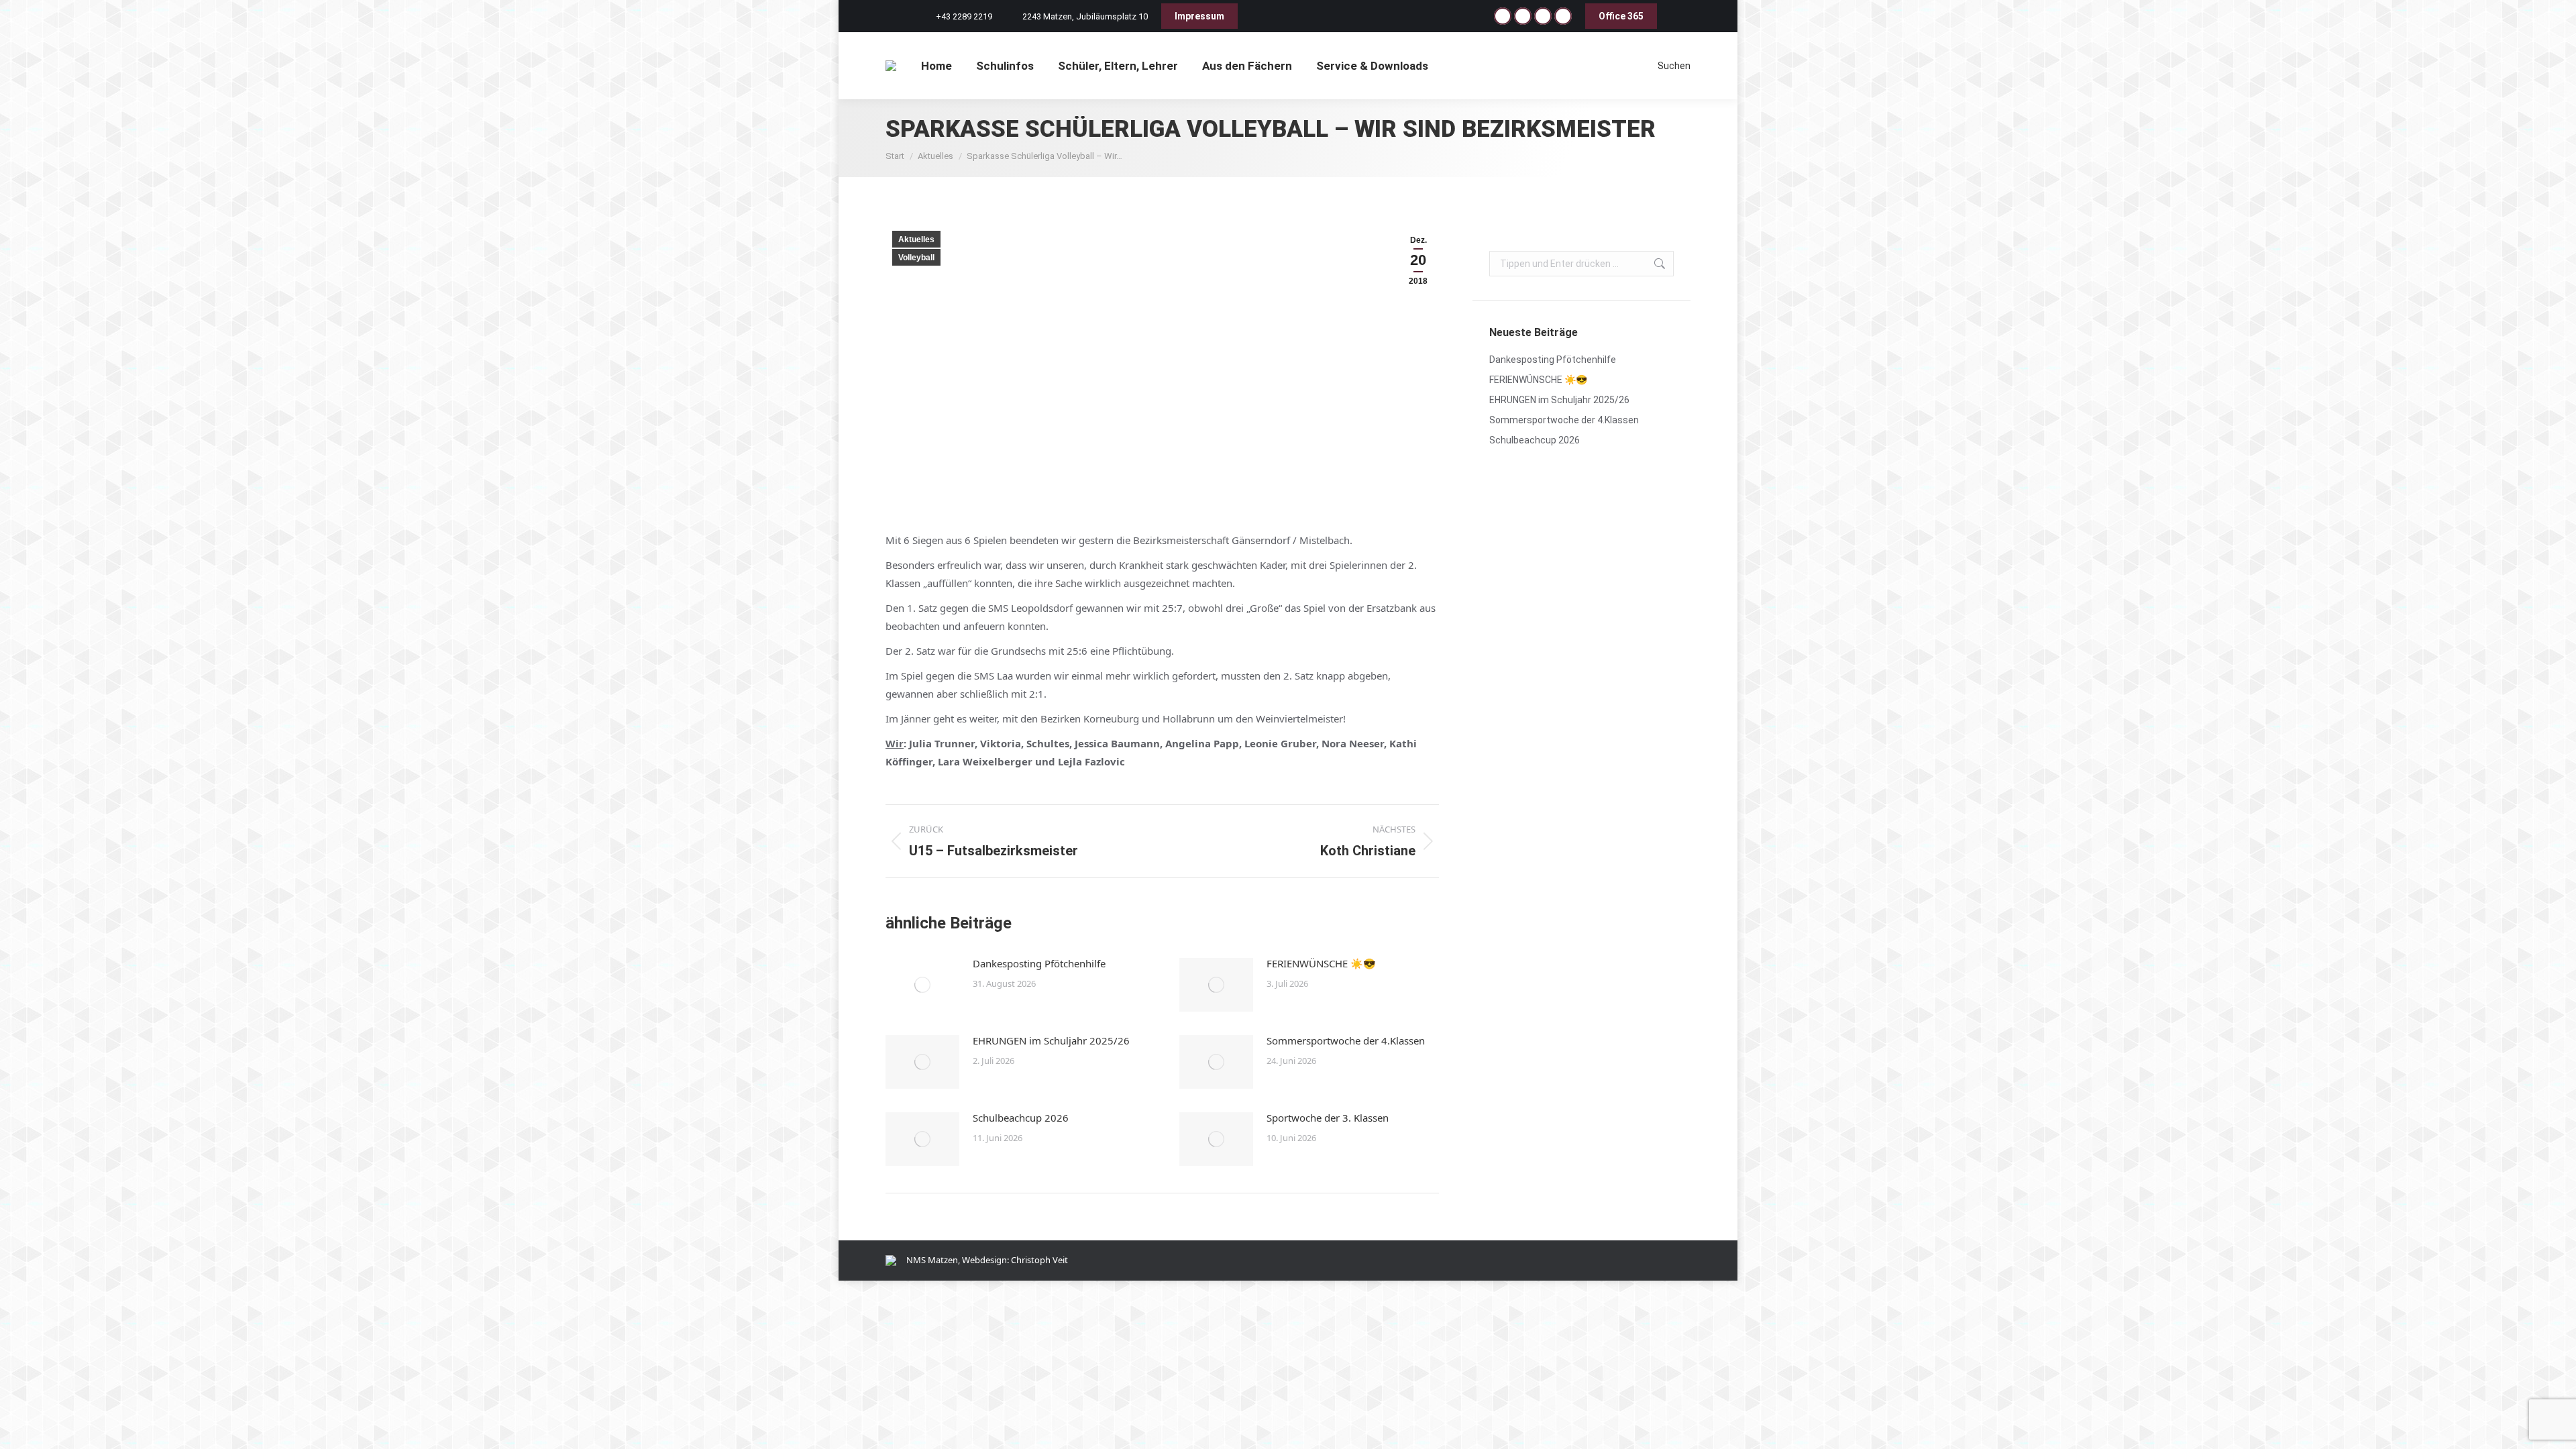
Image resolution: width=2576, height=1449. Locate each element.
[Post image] (922, 985)
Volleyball (916, 258)
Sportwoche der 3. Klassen (1328, 1118)
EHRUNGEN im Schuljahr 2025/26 (1051, 1040)
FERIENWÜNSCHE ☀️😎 (1321, 963)
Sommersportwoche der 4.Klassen (1346, 1040)
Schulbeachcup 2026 (1021, 1118)
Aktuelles (916, 239)
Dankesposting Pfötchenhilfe (1039, 963)
